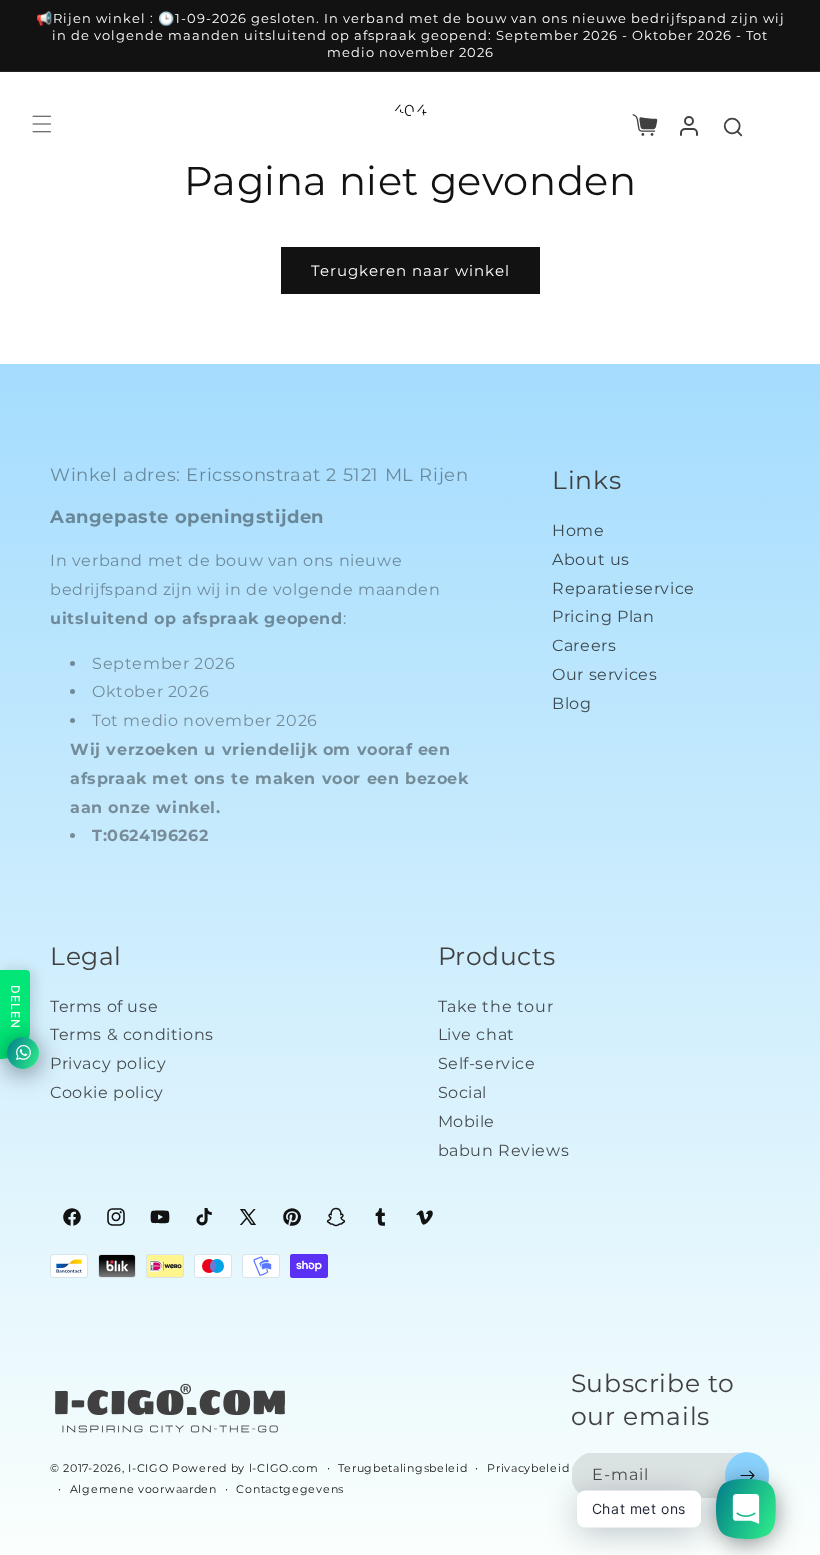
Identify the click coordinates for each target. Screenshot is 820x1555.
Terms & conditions (132, 1034)
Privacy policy (108, 1063)
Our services (604, 674)
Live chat (476, 1034)
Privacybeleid (528, 1468)
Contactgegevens (290, 1489)
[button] (645, 124)
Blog (571, 703)
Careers (584, 645)
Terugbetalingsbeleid (402, 1468)
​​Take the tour (496, 1006)
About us (591, 559)
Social (463, 1092)
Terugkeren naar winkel (410, 270)
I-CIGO (148, 1468)
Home (578, 530)
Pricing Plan (603, 616)
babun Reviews (504, 1150)
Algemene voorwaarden (143, 1489)
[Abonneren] (747, 1475)
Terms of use (104, 1006)
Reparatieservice (623, 588)
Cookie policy (107, 1092)
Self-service (487, 1063)
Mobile (467, 1121)
